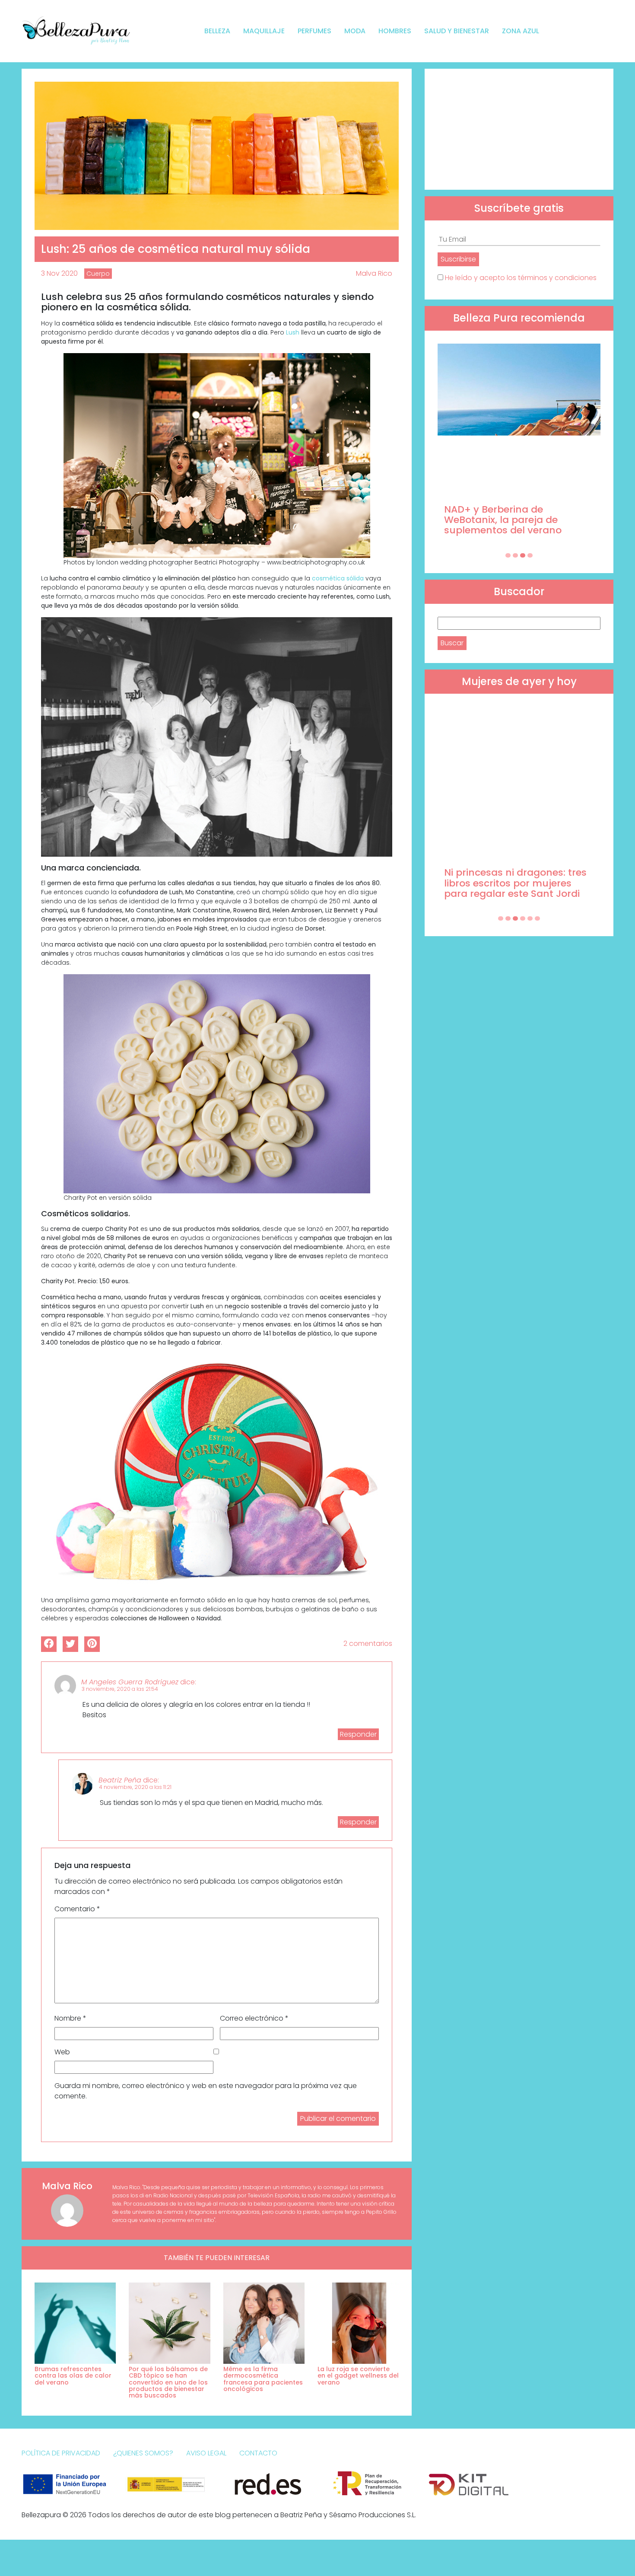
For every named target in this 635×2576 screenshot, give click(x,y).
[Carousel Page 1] (508, 555)
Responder (358, 1734)
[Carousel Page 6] (537, 918)
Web (62, 2052)
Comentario (77, 1909)
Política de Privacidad (61, 2453)
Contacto (258, 2453)
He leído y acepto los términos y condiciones (521, 278)
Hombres (395, 31)
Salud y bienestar (457, 31)
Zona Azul (521, 31)
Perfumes (314, 31)
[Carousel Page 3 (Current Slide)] (523, 555)
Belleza (217, 31)
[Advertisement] (519, 129)
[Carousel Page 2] (515, 555)
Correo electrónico (254, 2018)
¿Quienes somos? (143, 2453)
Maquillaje (264, 31)
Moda (355, 31)
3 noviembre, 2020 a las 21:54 (120, 1689)
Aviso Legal (206, 2453)
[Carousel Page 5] (530, 918)
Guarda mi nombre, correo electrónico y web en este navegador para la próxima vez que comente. (206, 2091)
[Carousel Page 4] (530, 555)
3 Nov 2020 (59, 273)
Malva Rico (374, 273)
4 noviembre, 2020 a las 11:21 (135, 1787)
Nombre (70, 2018)
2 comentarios (368, 1643)
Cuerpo (98, 274)
